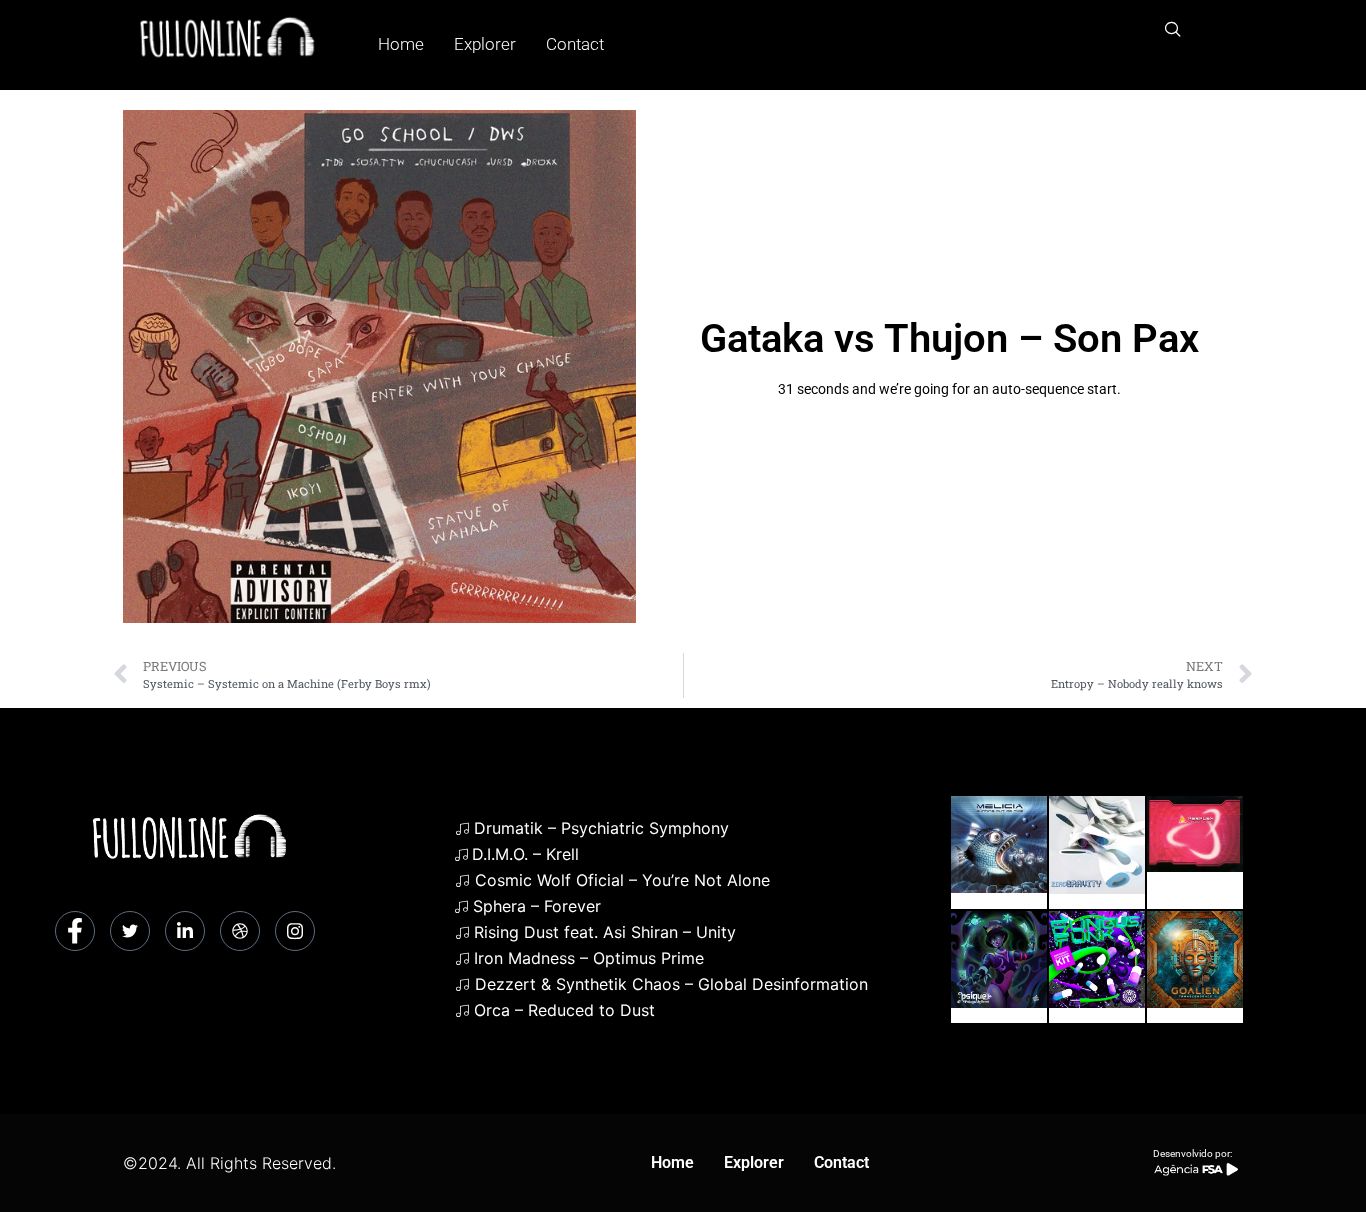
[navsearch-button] (1173, 30)
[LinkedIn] (185, 931)
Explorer (485, 44)
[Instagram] (295, 931)
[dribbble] (240, 931)
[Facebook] (75, 931)
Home (401, 44)
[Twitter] (130, 931)
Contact (575, 44)
